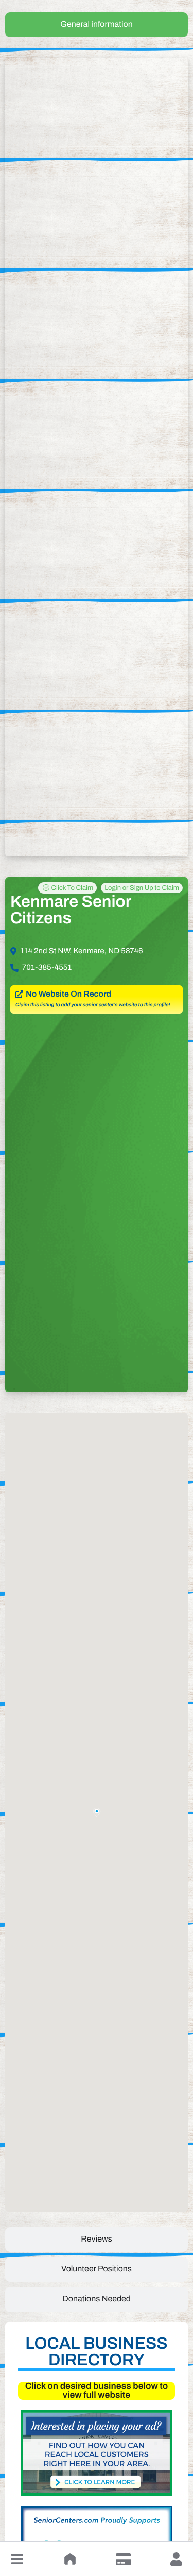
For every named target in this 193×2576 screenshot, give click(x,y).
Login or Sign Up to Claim (142, 888)
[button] (17, 2559)
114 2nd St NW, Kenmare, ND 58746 (82, 951)
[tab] (97, 25)
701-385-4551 (47, 968)
